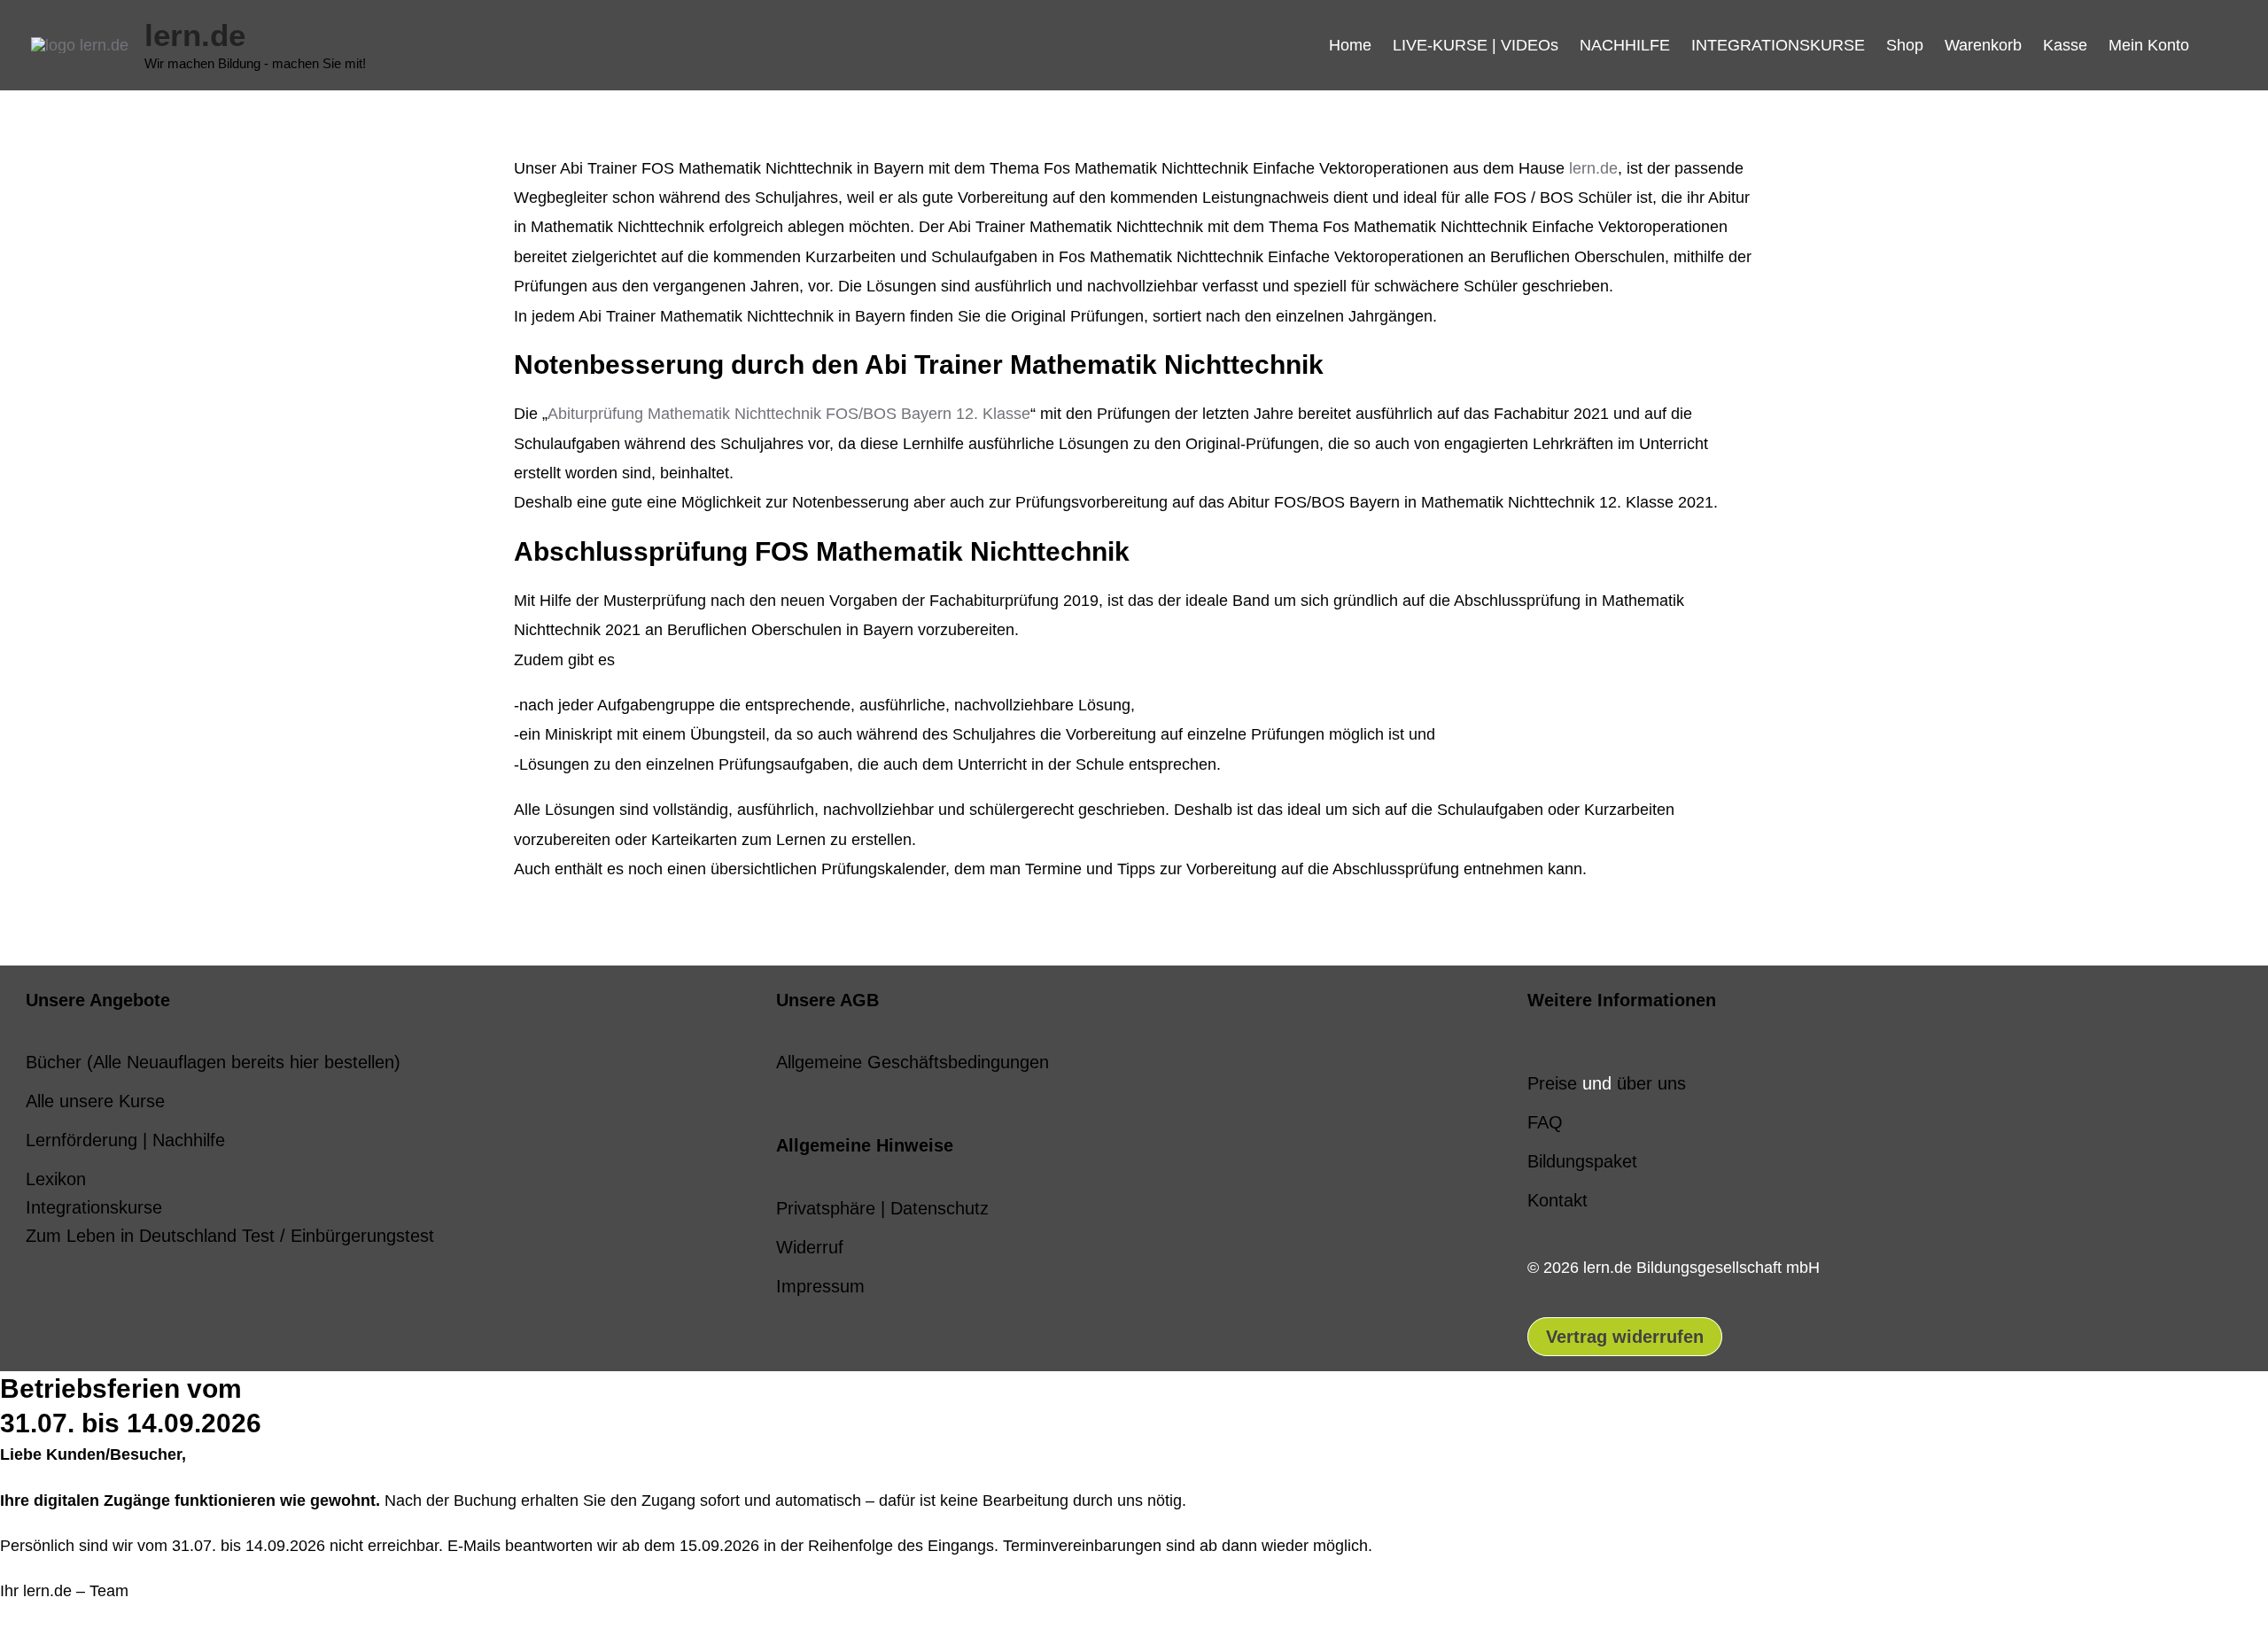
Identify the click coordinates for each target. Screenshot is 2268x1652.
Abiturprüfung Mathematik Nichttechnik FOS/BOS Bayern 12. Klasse (789, 414)
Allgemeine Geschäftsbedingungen (913, 1062)
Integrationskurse (94, 1207)
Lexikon (56, 1179)
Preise (1552, 1083)
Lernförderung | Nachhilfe (125, 1140)
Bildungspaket (1582, 1161)
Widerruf (810, 1247)
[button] (2218, 45)
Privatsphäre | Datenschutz (882, 1208)
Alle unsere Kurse (95, 1101)
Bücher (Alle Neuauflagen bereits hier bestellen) (213, 1062)
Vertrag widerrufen (1625, 1337)
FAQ (1545, 1122)
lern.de (195, 35)
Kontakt (1557, 1200)
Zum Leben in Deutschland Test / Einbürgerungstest (230, 1236)
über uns (1651, 1083)
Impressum (820, 1286)
